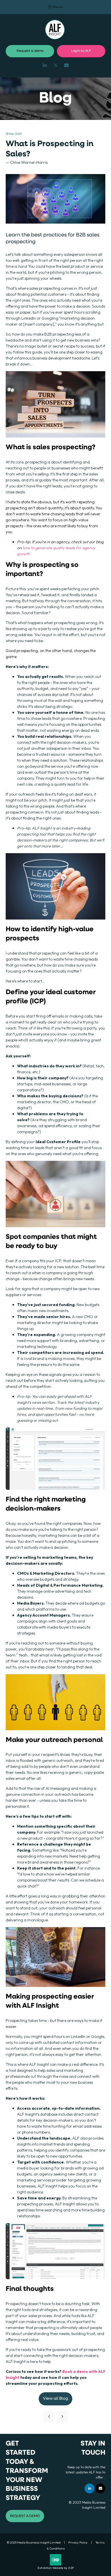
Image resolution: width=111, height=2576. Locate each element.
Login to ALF (81, 51)
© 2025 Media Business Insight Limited (34, 2542)
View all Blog (55, 2399)
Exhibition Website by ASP (56, 2568)
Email (66, 65)
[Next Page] (62, 2417)
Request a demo (30, 51)
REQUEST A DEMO (25, 2516)
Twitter (56, 65)
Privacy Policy (78, 2542)
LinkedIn (45, 65)
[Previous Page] (49, 2417)
